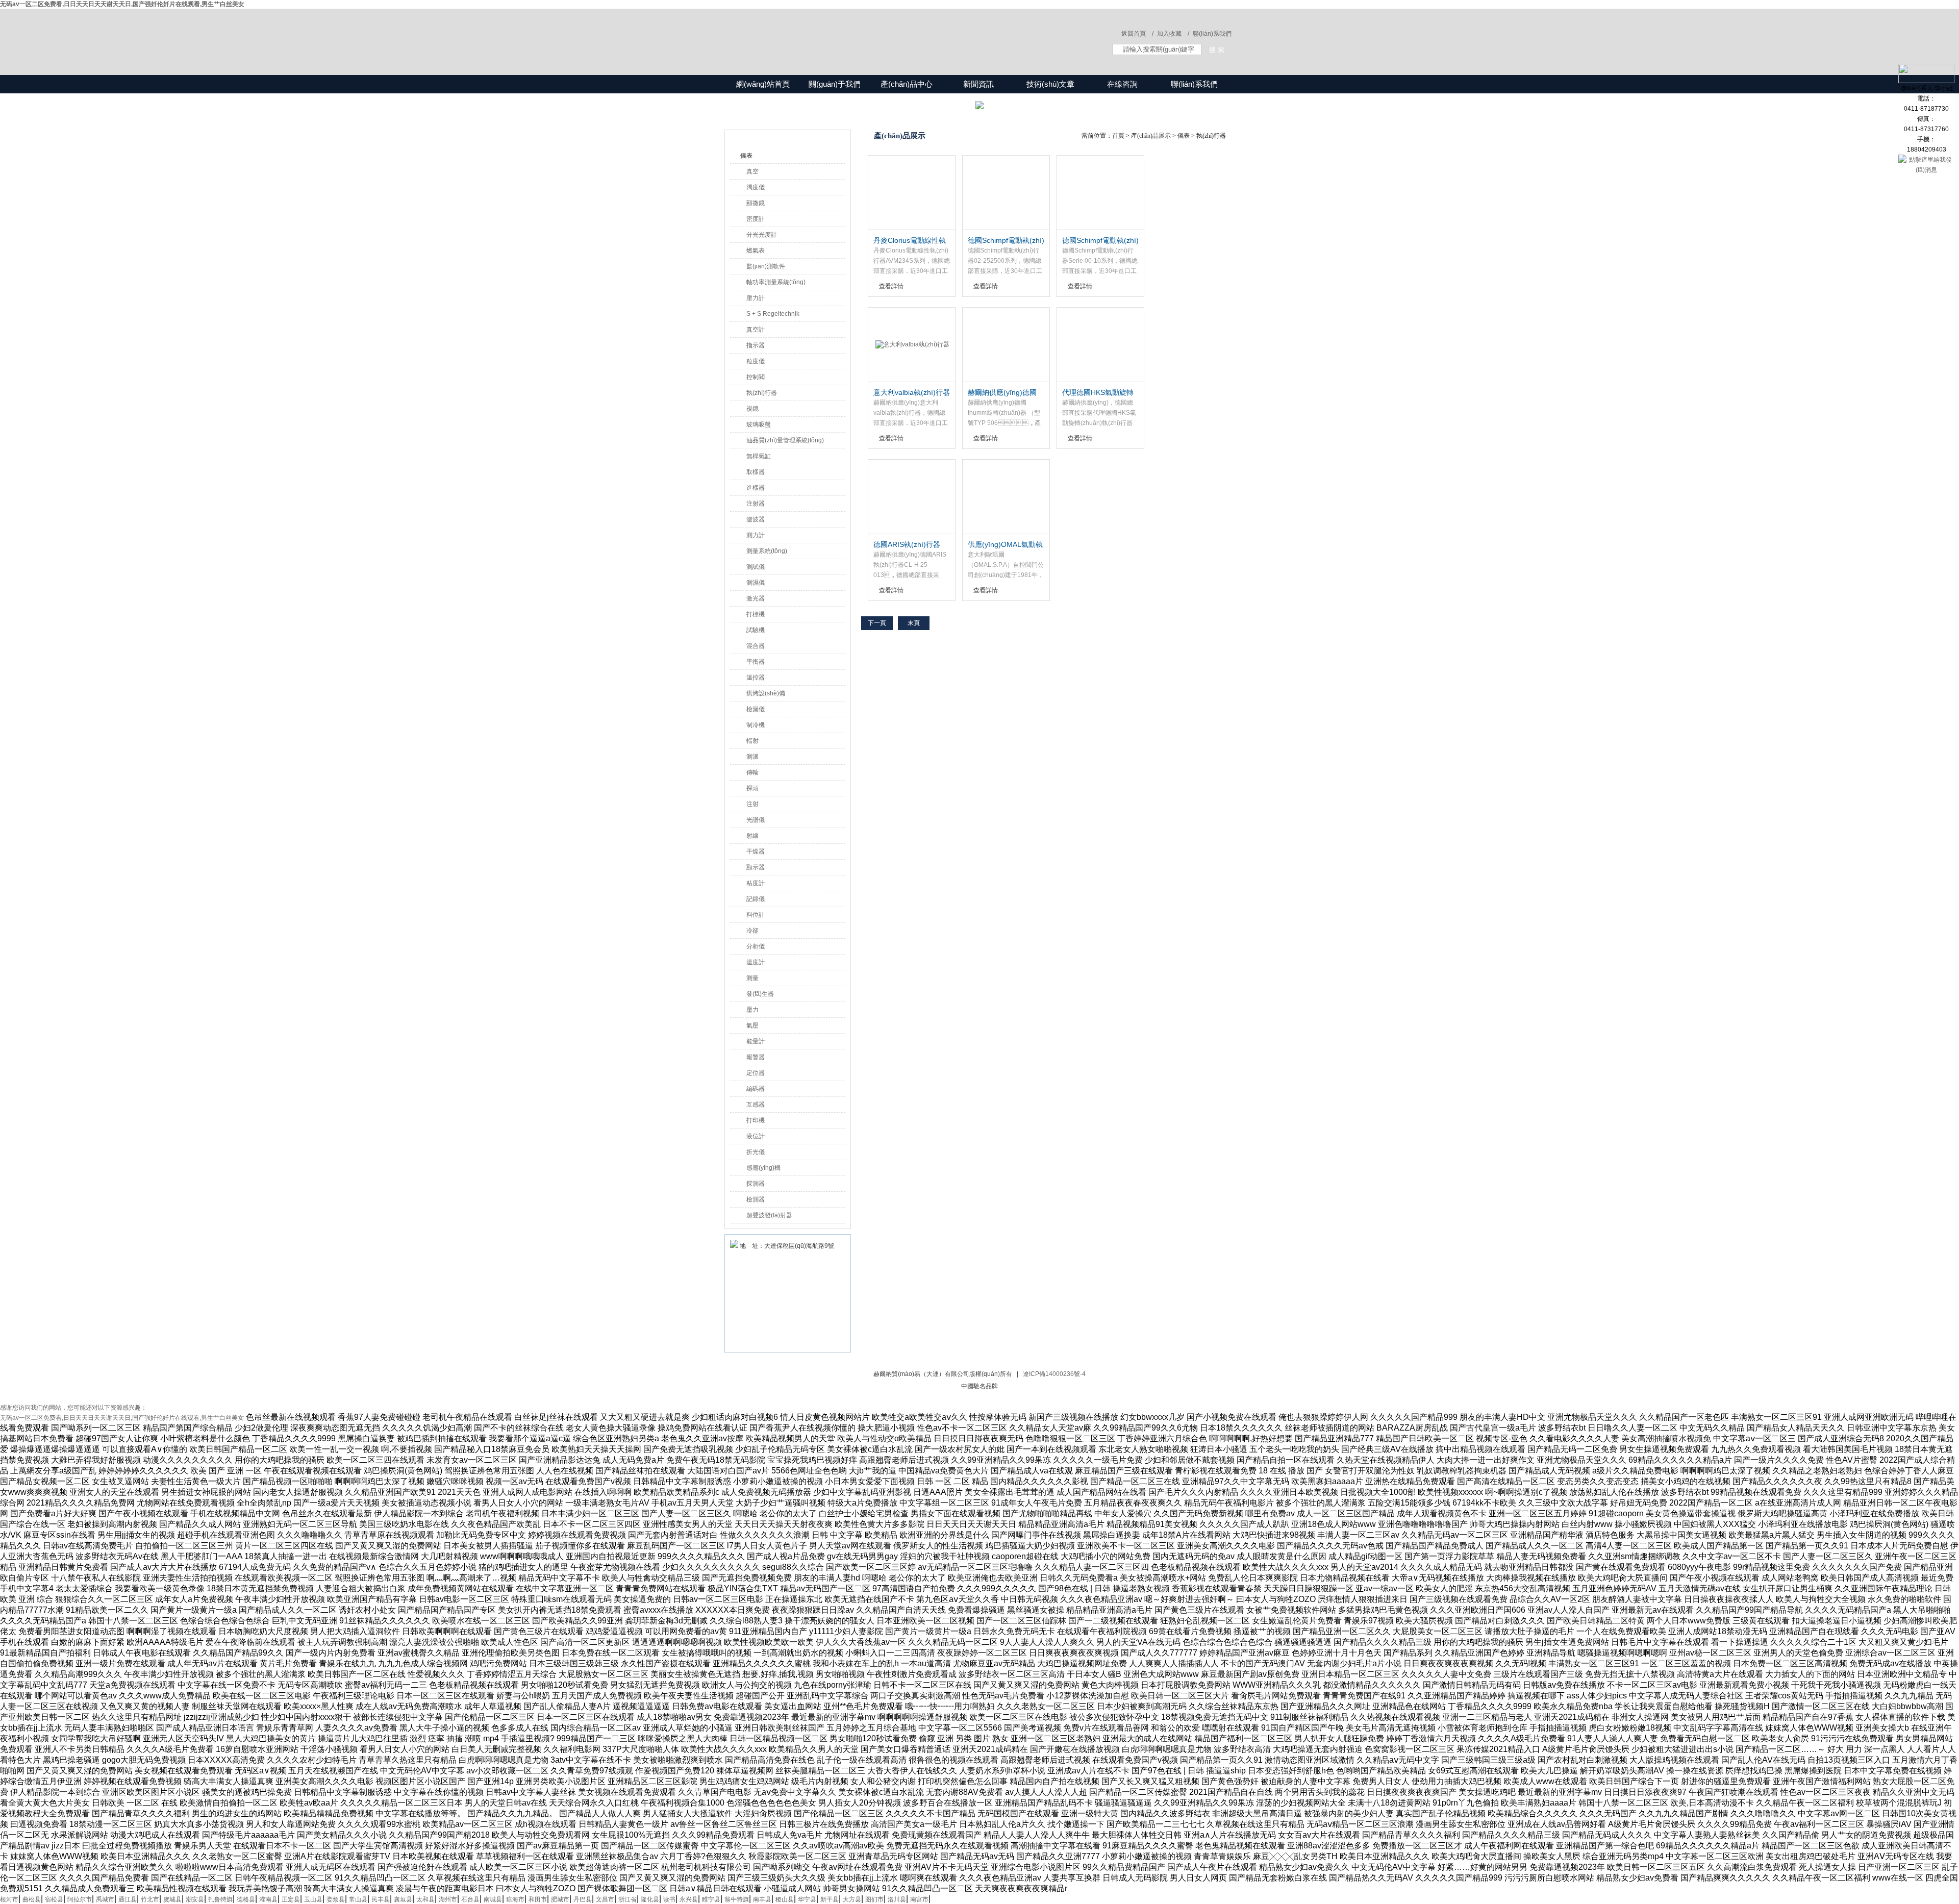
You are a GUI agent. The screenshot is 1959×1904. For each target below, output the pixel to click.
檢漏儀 (756, 709)
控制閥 (756, 377)
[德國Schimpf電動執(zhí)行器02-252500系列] (1006, 193)
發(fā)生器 (760, 994)
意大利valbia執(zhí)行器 (912, 392)
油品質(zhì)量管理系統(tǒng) (785, 440)
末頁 (914, 623)
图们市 (874, 1899)
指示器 (756, 345)
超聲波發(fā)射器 (769, 1215)
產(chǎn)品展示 (1151, 136)
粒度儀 (756, 361)
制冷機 (756, 725)
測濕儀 (756, 583)
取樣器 (756, 472)
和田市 (538, 1899)
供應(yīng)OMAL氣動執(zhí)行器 (1005, 545)
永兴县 (689, 1899)
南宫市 (919, 1899)
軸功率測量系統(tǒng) (776, 282)
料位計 (756, 915)
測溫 (752, 757)
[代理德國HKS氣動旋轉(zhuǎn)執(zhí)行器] (1100, 345)
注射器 (756, 504)
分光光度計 (762, 235)
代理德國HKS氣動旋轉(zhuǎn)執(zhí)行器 (1098, 393)
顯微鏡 (756, 203)
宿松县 (54, 1899)
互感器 (756, 1105)
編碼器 (756, 1089)
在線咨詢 (1122, 84)
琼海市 (515, 1899)
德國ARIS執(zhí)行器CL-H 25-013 (907, 545)
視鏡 (752, 409)
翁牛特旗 (737, 1899)
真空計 (756, 330)
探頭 (752, 788)
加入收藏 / (1173, 34)
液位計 (756, 1136)
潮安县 (195, 1899)
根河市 (9, 1899)
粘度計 (756, 883)
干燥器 (756, 851)
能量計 (756, 1041)
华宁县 (807, 1899)
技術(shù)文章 (1050, 84)
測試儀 (756, 567)
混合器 (756, 646)
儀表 (746, 156)
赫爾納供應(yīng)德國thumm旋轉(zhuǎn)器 (1002, 393)
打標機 (756, 614)
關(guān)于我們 (835, 84)
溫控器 (756, 678)
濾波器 (756, 519)
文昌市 (605, 1899)
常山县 (358, 1899)
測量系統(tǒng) (767, 551)
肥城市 (560, 1899)
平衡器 (756, 662)
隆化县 (650, 1899)
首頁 (1118, 136)
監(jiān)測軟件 (766, 266)
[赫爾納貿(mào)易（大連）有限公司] (872, 32)
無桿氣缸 (759, 456)
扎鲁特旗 (220, 1899)
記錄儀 (756, 899)
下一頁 (877, 623)
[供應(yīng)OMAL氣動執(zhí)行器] (1006, 497)
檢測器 (756, 1199)
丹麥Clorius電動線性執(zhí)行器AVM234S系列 (911, 241)
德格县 (246, 1899)
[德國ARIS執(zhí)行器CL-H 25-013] (912, 497)
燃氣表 (756, 250)
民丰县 (381, 1899)
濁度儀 (756, 187)
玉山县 (313, 1899)
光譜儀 (756, 820)
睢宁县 (711, 1899)
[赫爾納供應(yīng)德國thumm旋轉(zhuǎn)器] (1006, 345)
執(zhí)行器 (762, 393)
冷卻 (752, 931)
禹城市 (105, 1899)
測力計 (756, 535)
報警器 (756, 1057)
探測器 (756, 1184)
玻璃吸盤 (759, 424)
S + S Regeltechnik (773, 314)
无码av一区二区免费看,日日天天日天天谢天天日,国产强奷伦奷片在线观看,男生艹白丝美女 (122, 4)
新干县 (830, 1899)
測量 (752, 978)
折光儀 (756, 1152)
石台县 (470, 1899)
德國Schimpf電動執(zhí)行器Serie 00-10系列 (1100, 241)
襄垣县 (403, 1899)
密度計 (756, 219)
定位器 (756, 1073)
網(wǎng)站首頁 (763, 84)
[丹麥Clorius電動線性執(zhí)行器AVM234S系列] (912, 193)
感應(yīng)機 (763, 1168)
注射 (752, 804)
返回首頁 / (1137, 34)
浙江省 (627, 1899)
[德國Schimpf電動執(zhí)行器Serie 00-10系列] (1100, 193)
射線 (752, 836)
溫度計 (756, 962)
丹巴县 (583, 1899)
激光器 (756, 598)
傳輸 (752, 772)
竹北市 (150, 1899)
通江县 (128, 1899)
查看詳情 (891, 286)
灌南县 (268, 1899)
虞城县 (172, 1899)
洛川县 (897, 1899)
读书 (669, 1899)
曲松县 (32, 1899)
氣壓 (752, 1025)
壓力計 (756, 298)
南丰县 (762, 1899)
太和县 (425, 1899)
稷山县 (785, 1899)
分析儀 (756, 946)
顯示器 (756, 867)
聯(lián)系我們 (1212, 34)
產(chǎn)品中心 (907, 84)
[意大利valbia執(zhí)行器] (912, 345)
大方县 (852, 1899)
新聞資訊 (978, 84)
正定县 (291, 1899)
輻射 (752, 741)
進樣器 (756, 488)
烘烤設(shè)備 (766, 693)
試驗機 (756, 630)
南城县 (493, 1899)
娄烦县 (336, 1899)
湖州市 (448, 1899)
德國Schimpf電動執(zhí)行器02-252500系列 (1006, 241)
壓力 (752, 1010)
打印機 (756, 1120)
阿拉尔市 (80, 1899)
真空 (752, 171)
